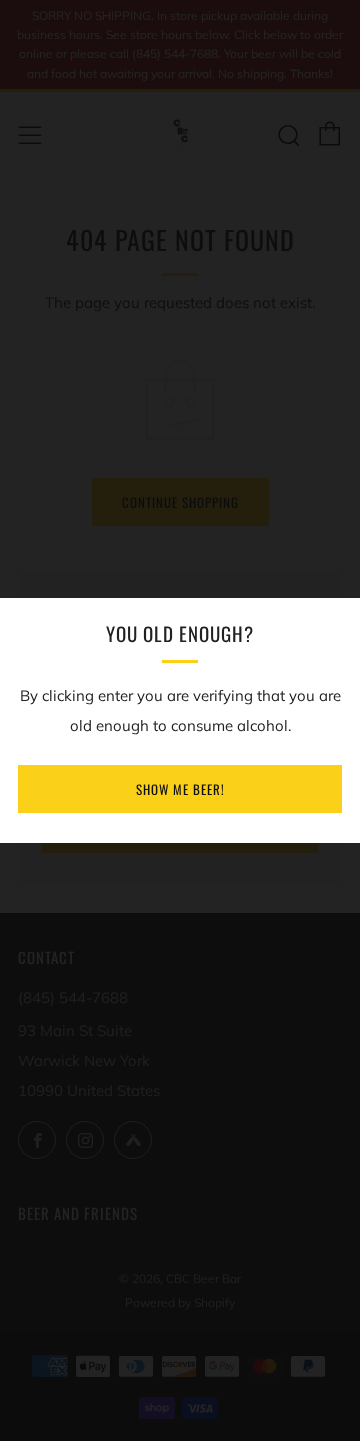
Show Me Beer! (180, 789)
